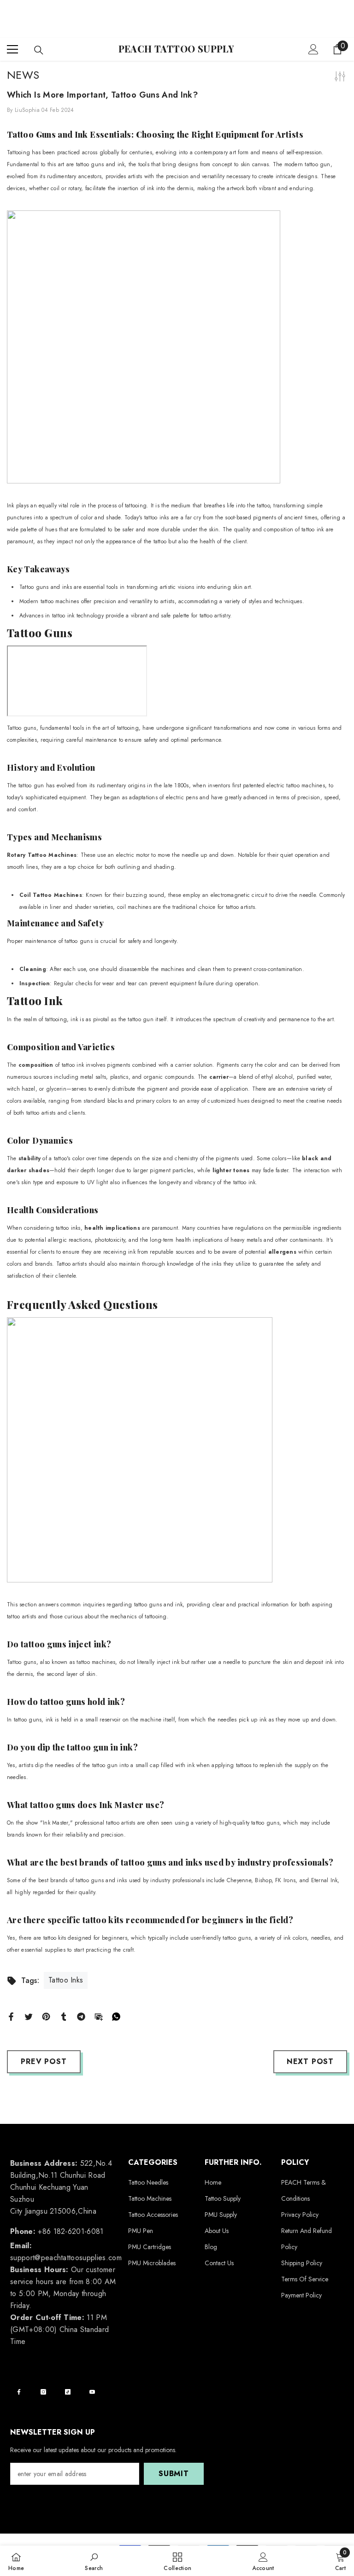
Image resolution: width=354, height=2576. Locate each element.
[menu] (12, 49)
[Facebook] (11, 2016)
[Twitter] (29, 2016)
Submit (174, 2474)
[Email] (99, 2016)
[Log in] (313, 49)
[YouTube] (92, 2392)
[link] (94, 2561)
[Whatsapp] (116, 2016)
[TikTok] (68, 2392)
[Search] (39, 50)
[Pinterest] (46, 2016)
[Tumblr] (64, 2016)
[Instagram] (43, 2392)
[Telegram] (81, 2016)
